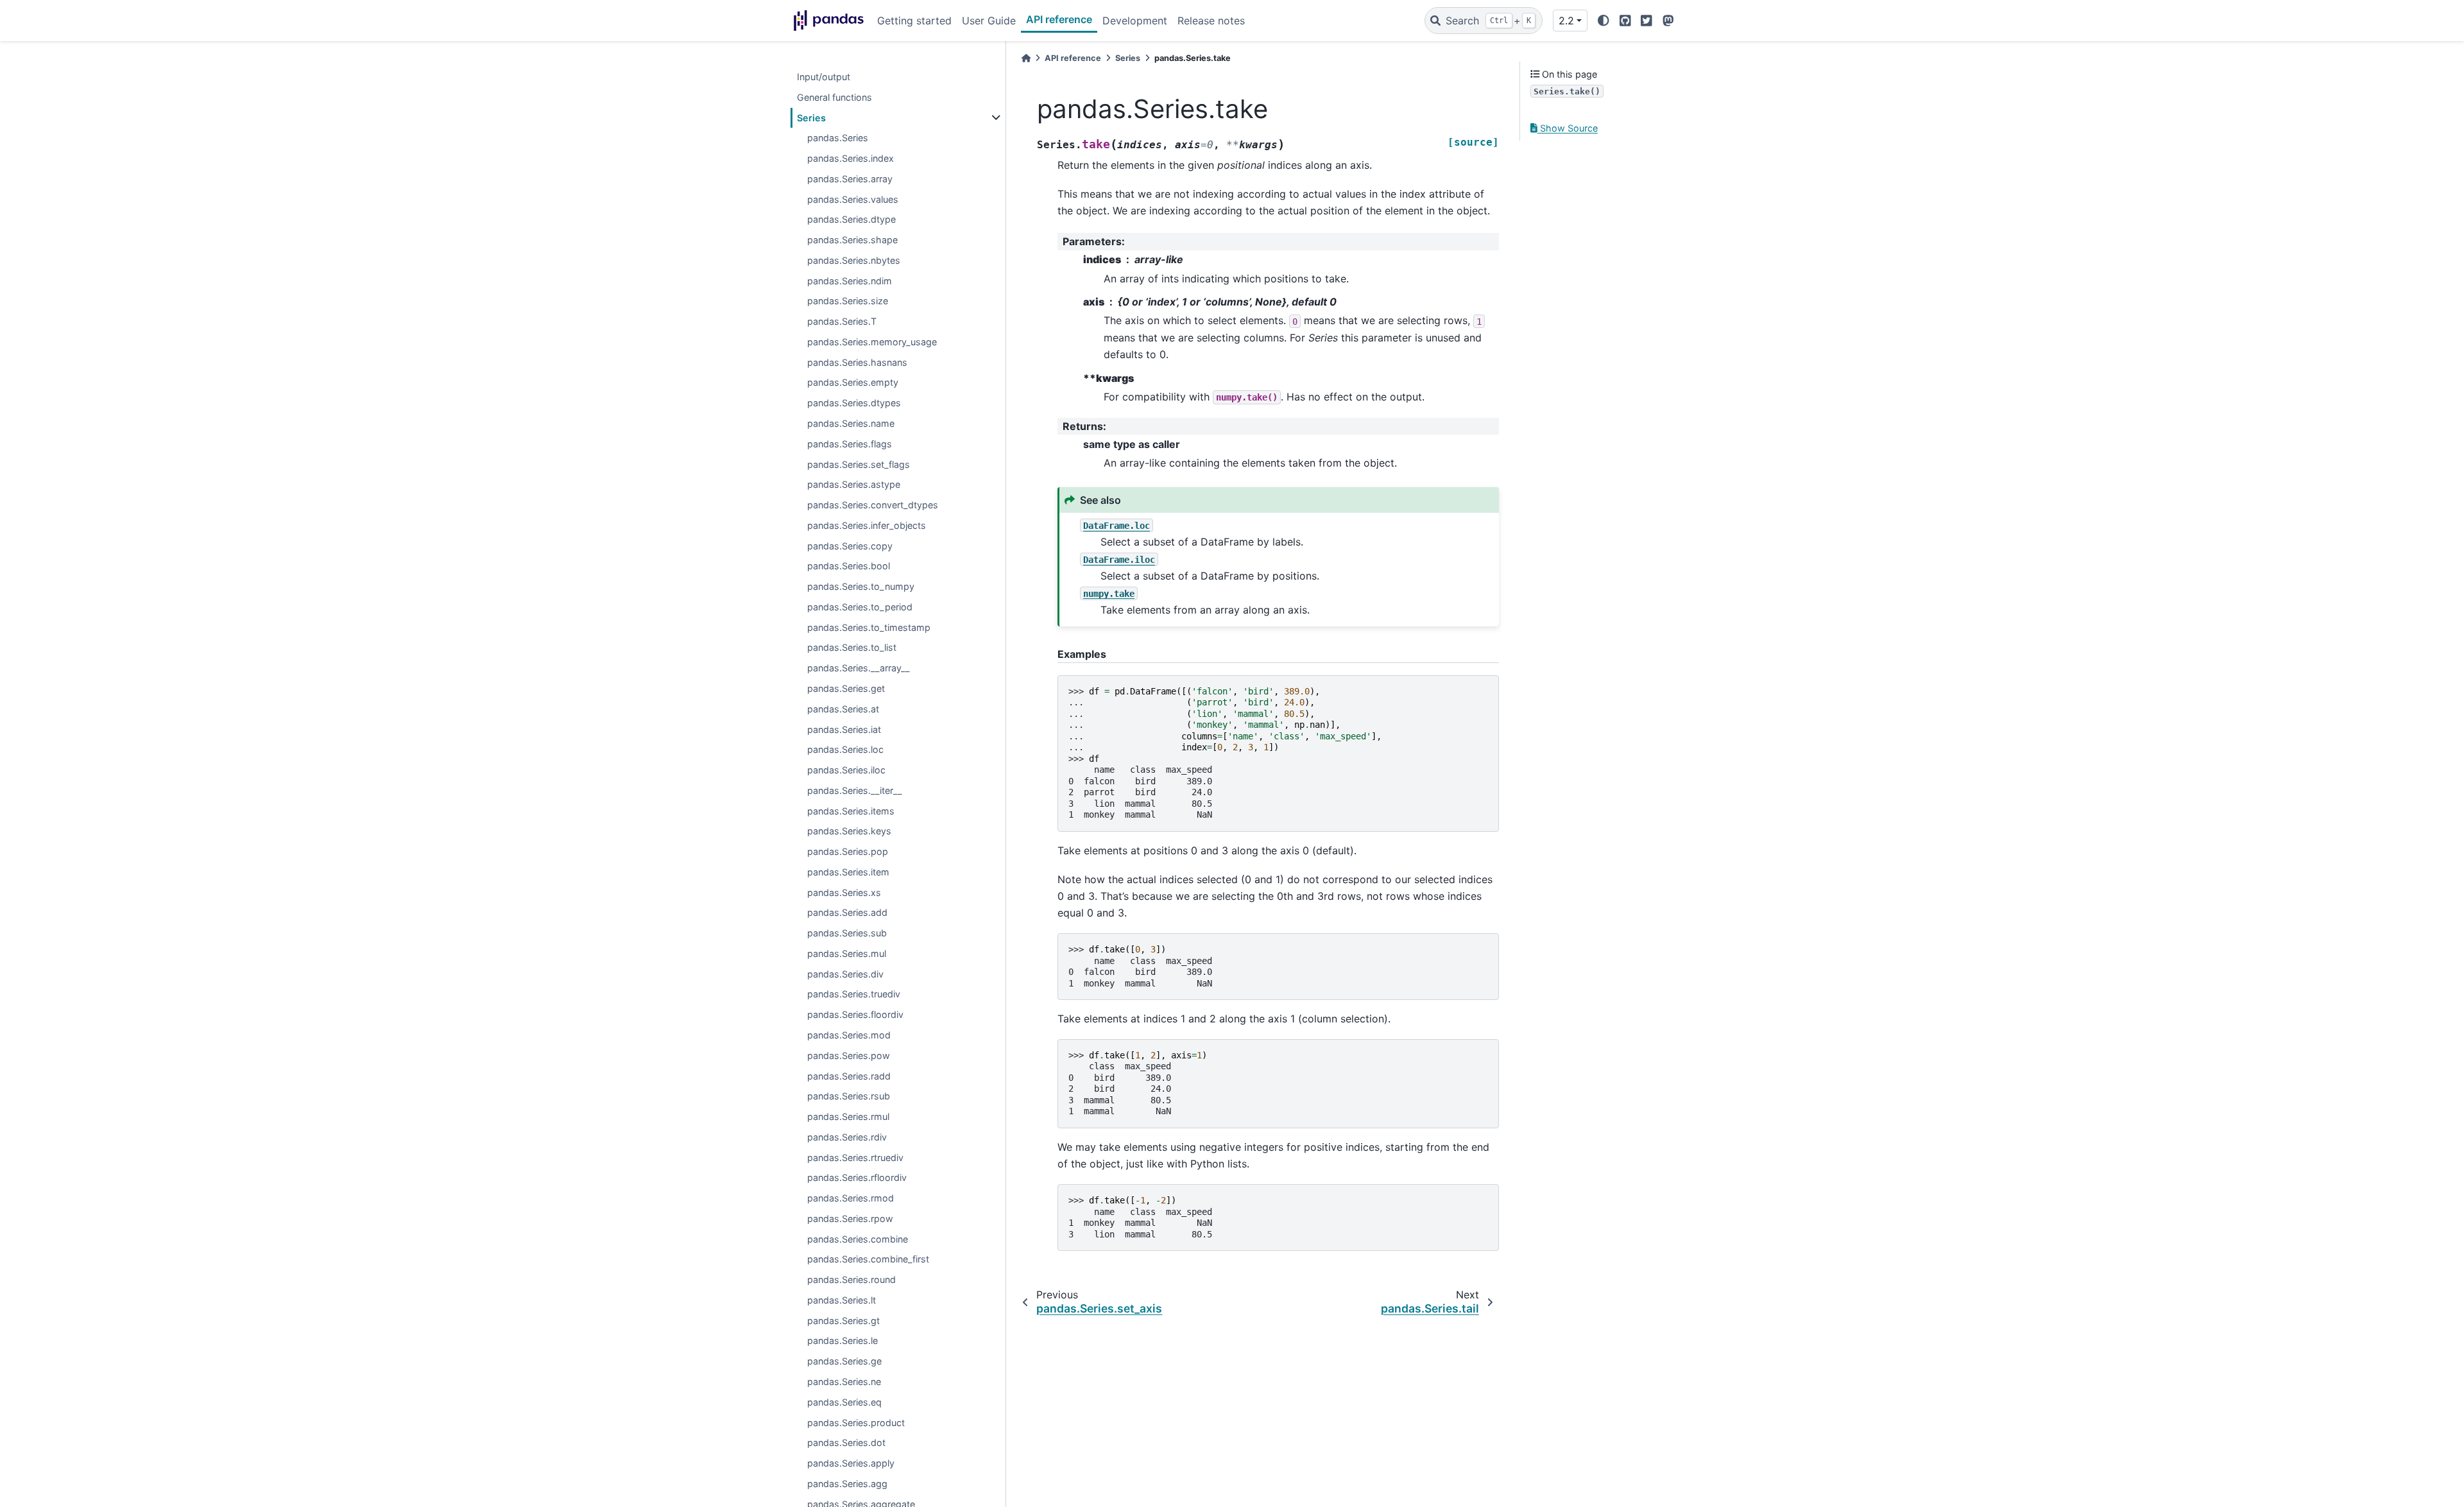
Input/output (824, 77)
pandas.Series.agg (847, 1484)
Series (811, 118)
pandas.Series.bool (849, 566)
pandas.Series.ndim (850, 281)
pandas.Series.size (848, 301)
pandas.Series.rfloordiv (857, 1177)
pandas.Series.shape (852, 240)
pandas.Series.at (843, 709)
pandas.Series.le (843, 1340)
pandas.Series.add (847, 912)
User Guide (989, 21)
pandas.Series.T (842, 321)
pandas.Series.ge (844, 1361)
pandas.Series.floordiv (855, 1014)
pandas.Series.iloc (846, 770)
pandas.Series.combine (858, 1239)
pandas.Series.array (850, 179)
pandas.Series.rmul (848, 1116)
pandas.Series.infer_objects (867, 525)
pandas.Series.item (848, 872)
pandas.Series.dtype (851, 219)
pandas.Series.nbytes (854, 260)
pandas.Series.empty (853, 382)
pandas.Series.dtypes (854, 403)
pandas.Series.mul (847, 953)
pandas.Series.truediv (854, 994)
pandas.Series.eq (844, 1402)
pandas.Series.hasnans (857, 362)
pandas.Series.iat (844, 729)
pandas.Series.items (851, 811)
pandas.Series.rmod (851, 1198)
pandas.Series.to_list (852, 647)
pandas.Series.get (846, 688)
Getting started (914, 21)
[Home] (1026, 58)
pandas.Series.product (856, 1423)
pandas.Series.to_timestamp (869, 627)
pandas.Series (838, 138)
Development (1135, 21)
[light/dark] (1604, 21)
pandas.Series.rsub (849, 1096)
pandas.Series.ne (844, 1382)
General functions (834, 97)
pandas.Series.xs (844, 892)
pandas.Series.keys (849, 831)
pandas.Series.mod (849, 1035)
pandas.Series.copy (850, 546)
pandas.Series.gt (843, 1321)
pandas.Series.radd (849, 1076)
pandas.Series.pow (849, 1055)
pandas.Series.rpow (850, 1219)
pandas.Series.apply (851, 1463)
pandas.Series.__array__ (859, 668)
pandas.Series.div (845, 974)
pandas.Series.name (851, 423)
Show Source (1568, 128)
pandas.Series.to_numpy (861, 586)
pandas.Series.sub (847, 933)
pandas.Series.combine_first (868, 1259)
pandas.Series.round (851, 1279)
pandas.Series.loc (845, 749)
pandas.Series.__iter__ (855, 790)
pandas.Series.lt (842, 1300)
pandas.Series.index (851, 158)
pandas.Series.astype (854, 484)
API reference (1059, 19)
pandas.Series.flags (850, 444)
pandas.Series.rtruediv (855, 1158)
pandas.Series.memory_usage (872, 342)
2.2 (1566, 21)
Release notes (1211, 21)
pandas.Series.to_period (860, 607)
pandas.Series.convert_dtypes (873, 505)
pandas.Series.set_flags (859, 464)
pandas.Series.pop (848, 851)
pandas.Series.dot (846, 1442)
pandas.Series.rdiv (847, 1137)
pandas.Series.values (853, 199)
